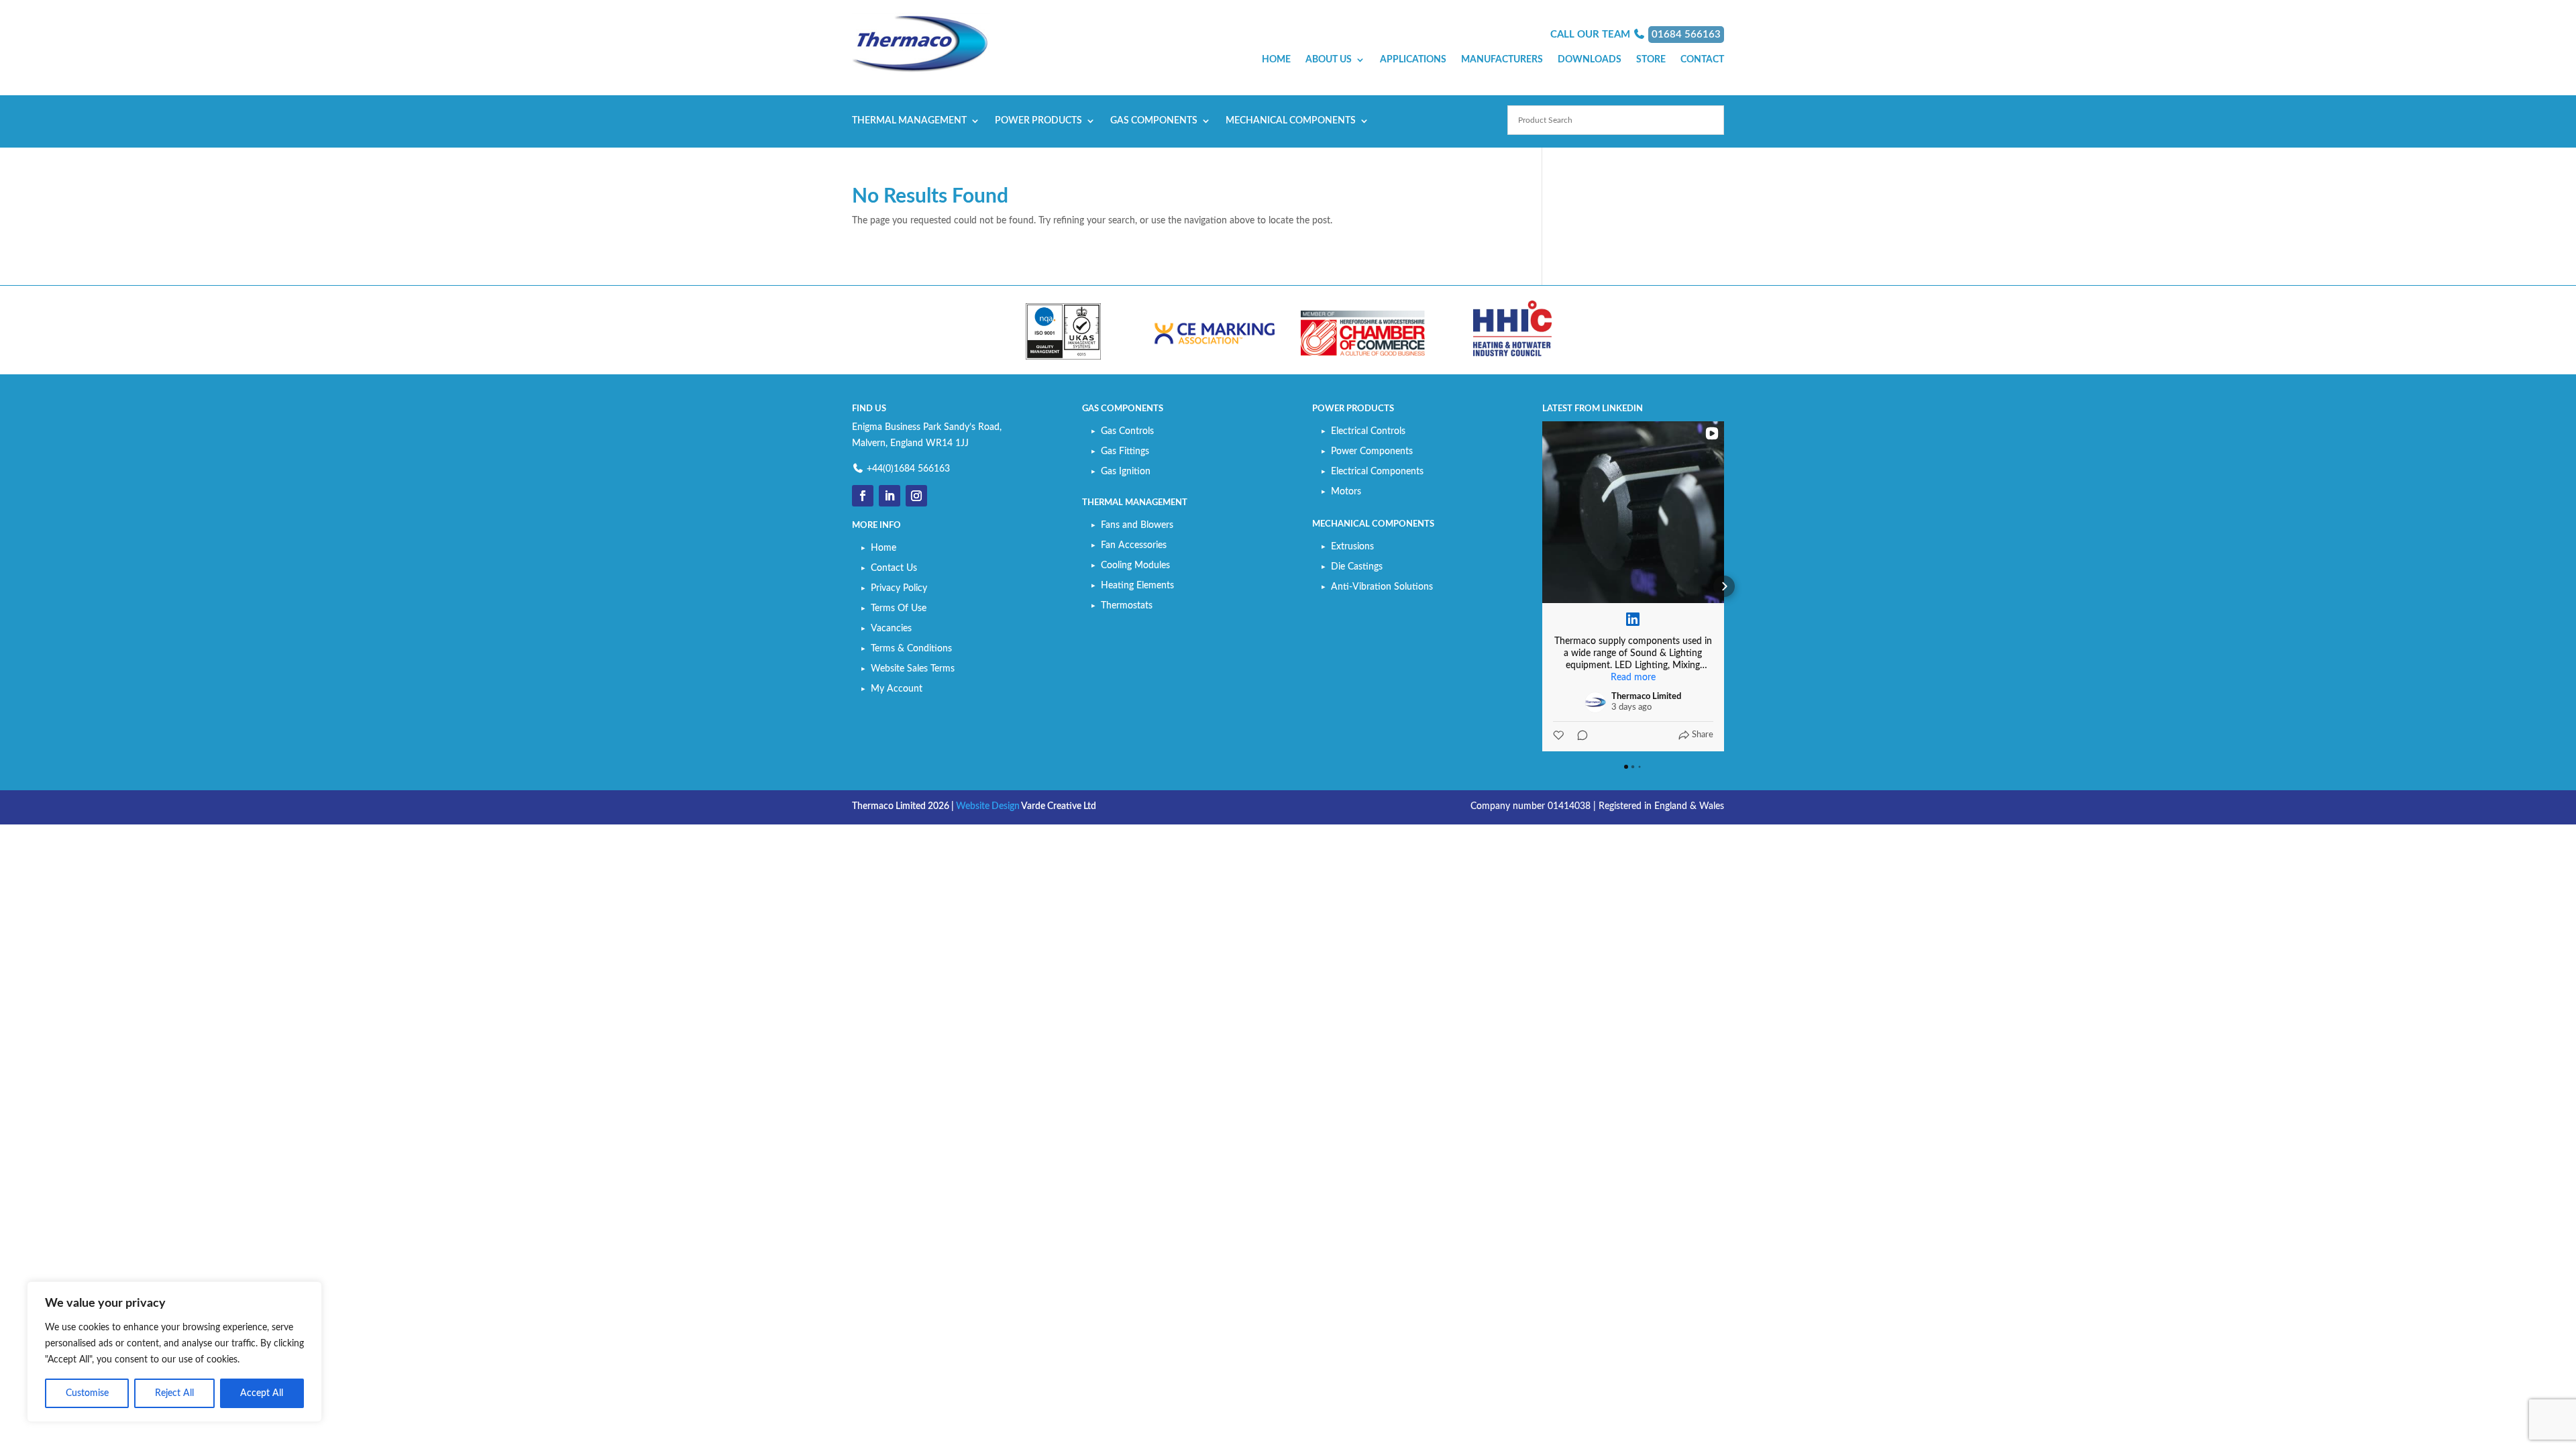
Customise (87, 1393)
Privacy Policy (899, 588)
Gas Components (1154, 121)
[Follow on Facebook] (863, 496)
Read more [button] (1633, 678)
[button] (1542, 586)
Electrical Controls (1368, 431)
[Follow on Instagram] (916, 496)
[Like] (1560, 735)
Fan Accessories (1134, 545)
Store (1651, 60)
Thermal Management (909, 121)
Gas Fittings (1125, 451)
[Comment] (1578, 735)
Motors (1346, 492)
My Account (897, 689)
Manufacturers (1502, 60)
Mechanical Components (1291, 121)
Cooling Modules (1135, 566)
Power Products (1038, 121)
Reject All (174, 1393)
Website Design (988, 806)
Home (1276, 60)
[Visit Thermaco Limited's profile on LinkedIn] (1595, 702)
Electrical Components (1377, 472)
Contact (1702, 60)
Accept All (262, 1393)
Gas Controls (1127, 431)
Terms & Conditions (911, 649)
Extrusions (1352, 547)
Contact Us (894, 568)
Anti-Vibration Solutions (1382, 587)
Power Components (1372, 451)
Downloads (1590, 60)
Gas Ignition (1126, 472)
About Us (1329, 60)
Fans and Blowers (1137, 525)
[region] (174, 1352)
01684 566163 (1686, 35)
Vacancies (891, 629)
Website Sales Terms (913, 669)
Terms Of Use (899, 608)
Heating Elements (1137, 586)
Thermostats (1127, 606)
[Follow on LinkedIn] (890, 496)
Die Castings (1357, 567)
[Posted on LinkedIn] (1633, 619)
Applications (1413, 60)
